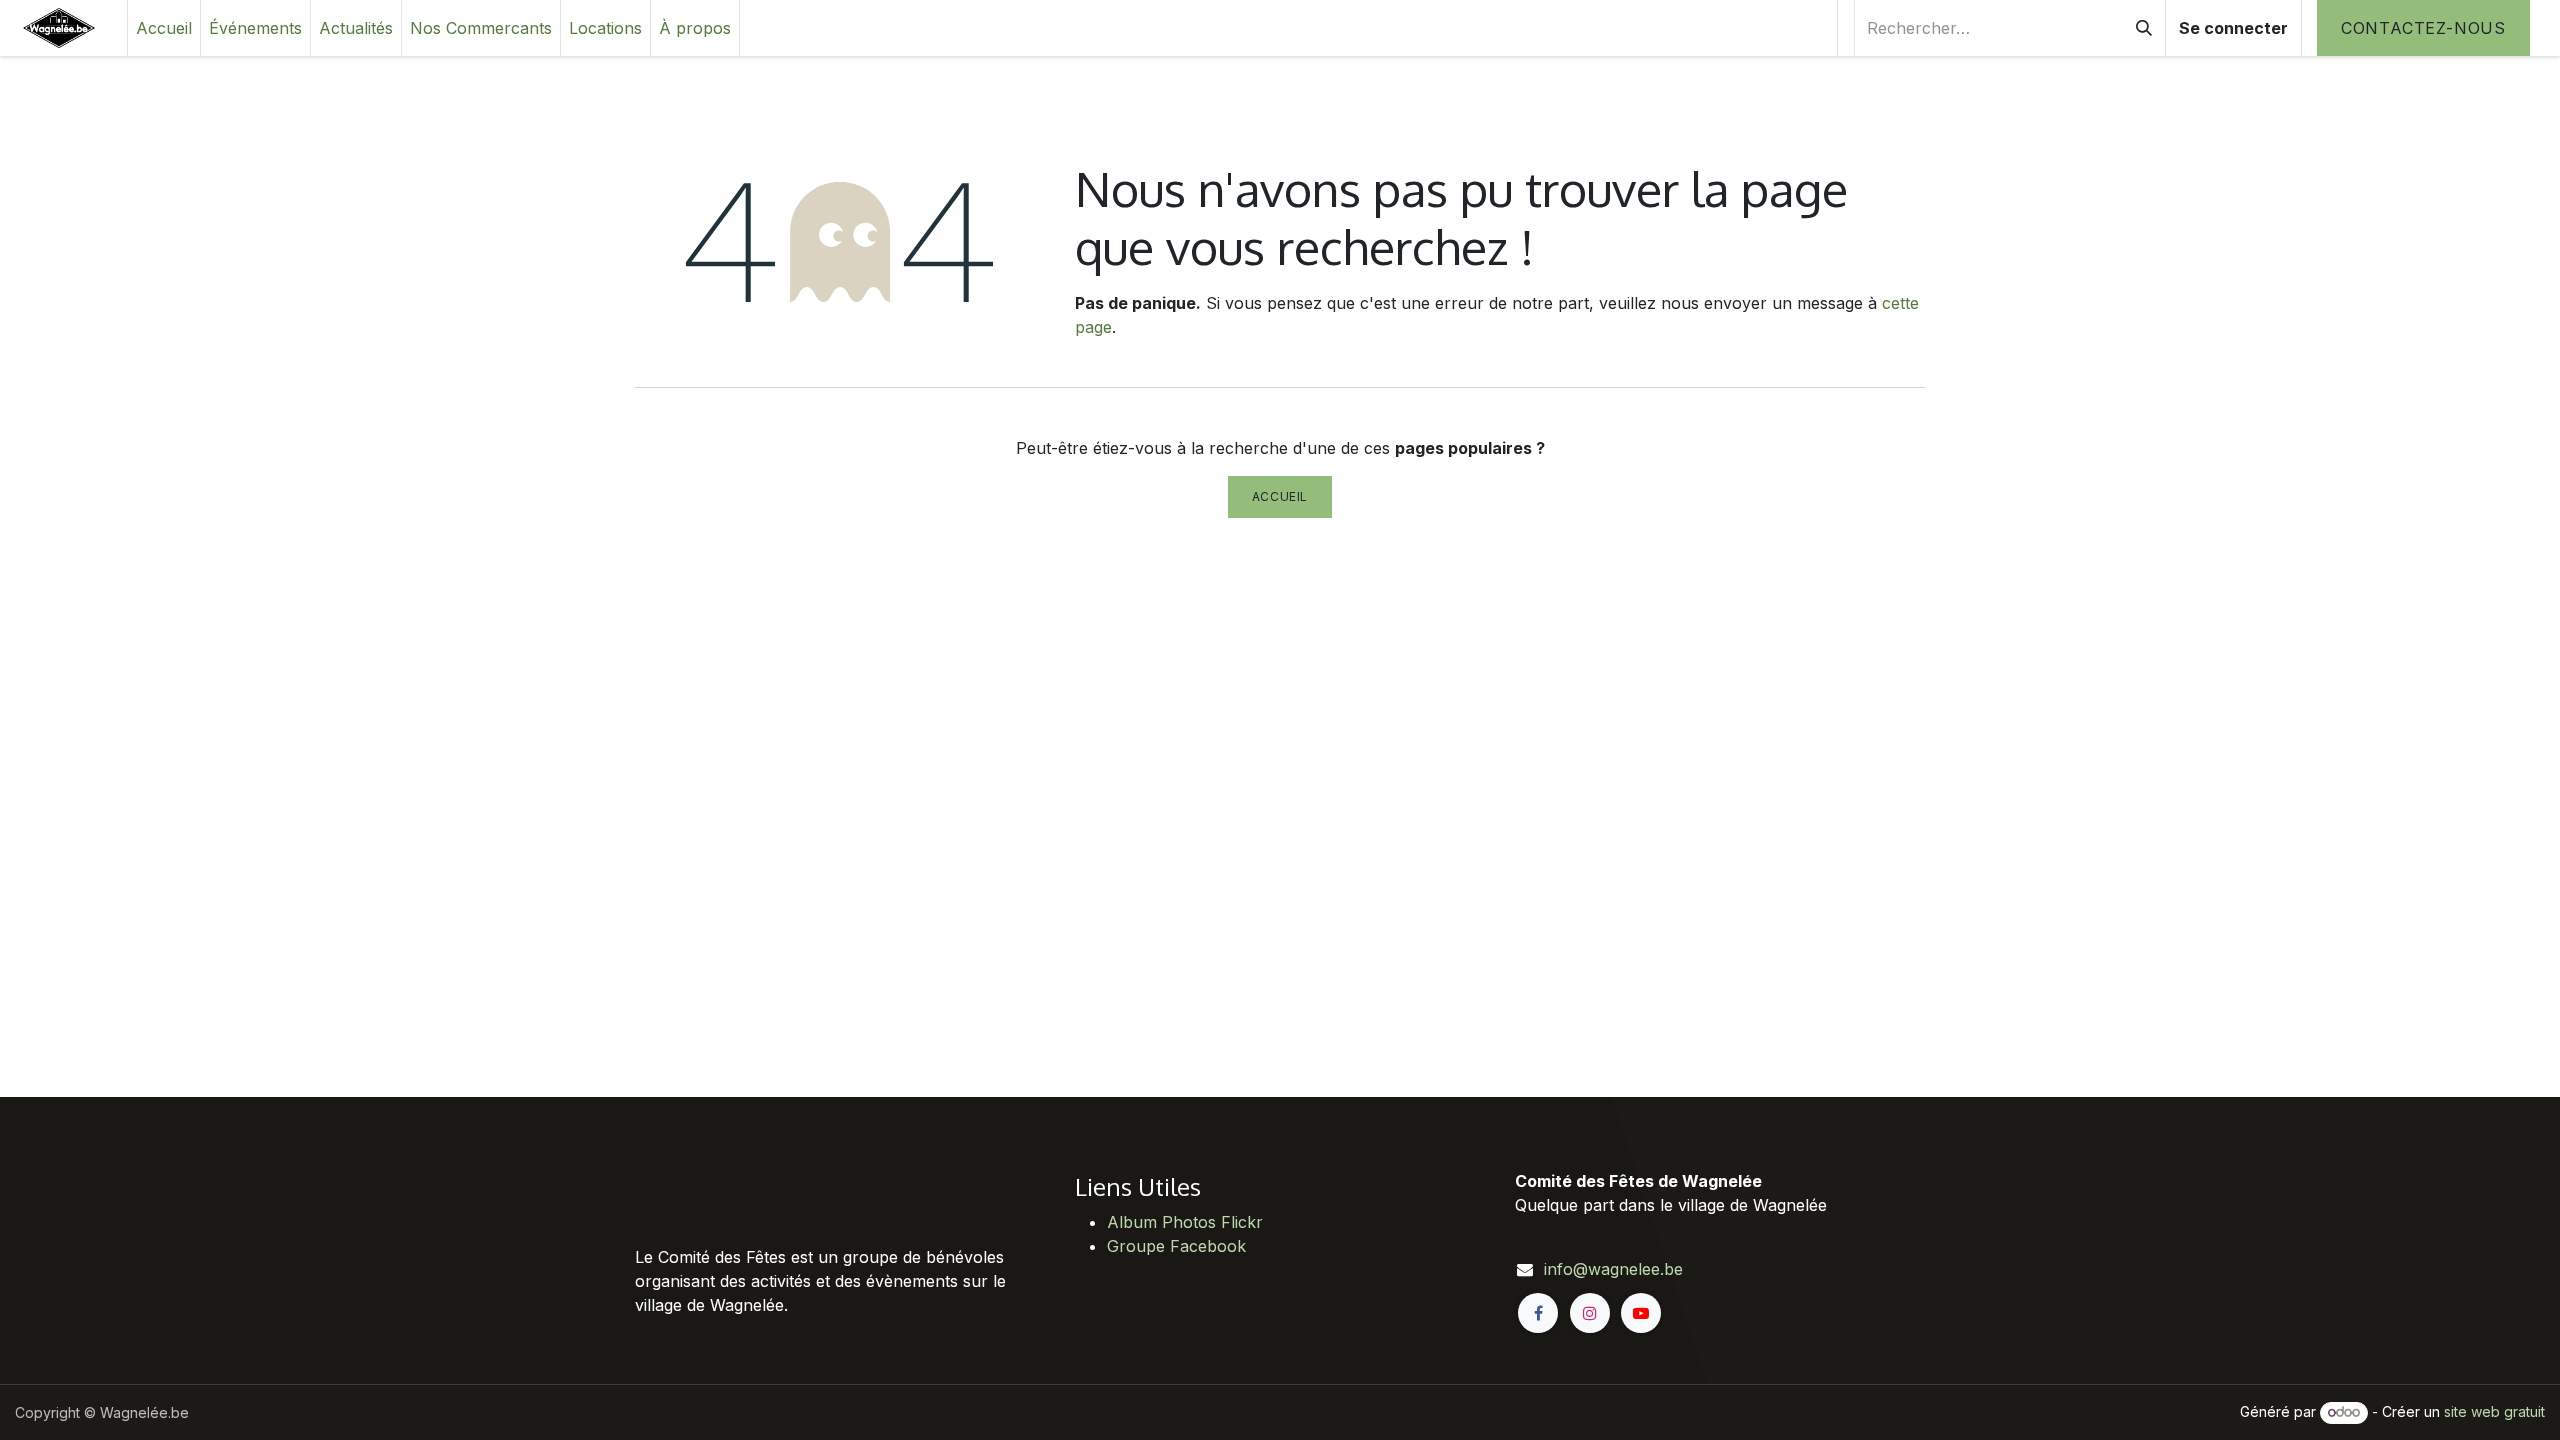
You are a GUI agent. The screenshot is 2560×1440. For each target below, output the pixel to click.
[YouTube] (1641, 1313)
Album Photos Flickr (1185, 1222)
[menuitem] (164, 28)
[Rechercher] (2144, 28)
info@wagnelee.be (1613, 1269)
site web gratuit (2494, 1411)
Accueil (1280, 496)
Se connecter (2233, 28)
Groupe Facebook (1176, 1246)
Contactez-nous (2423, 28)
